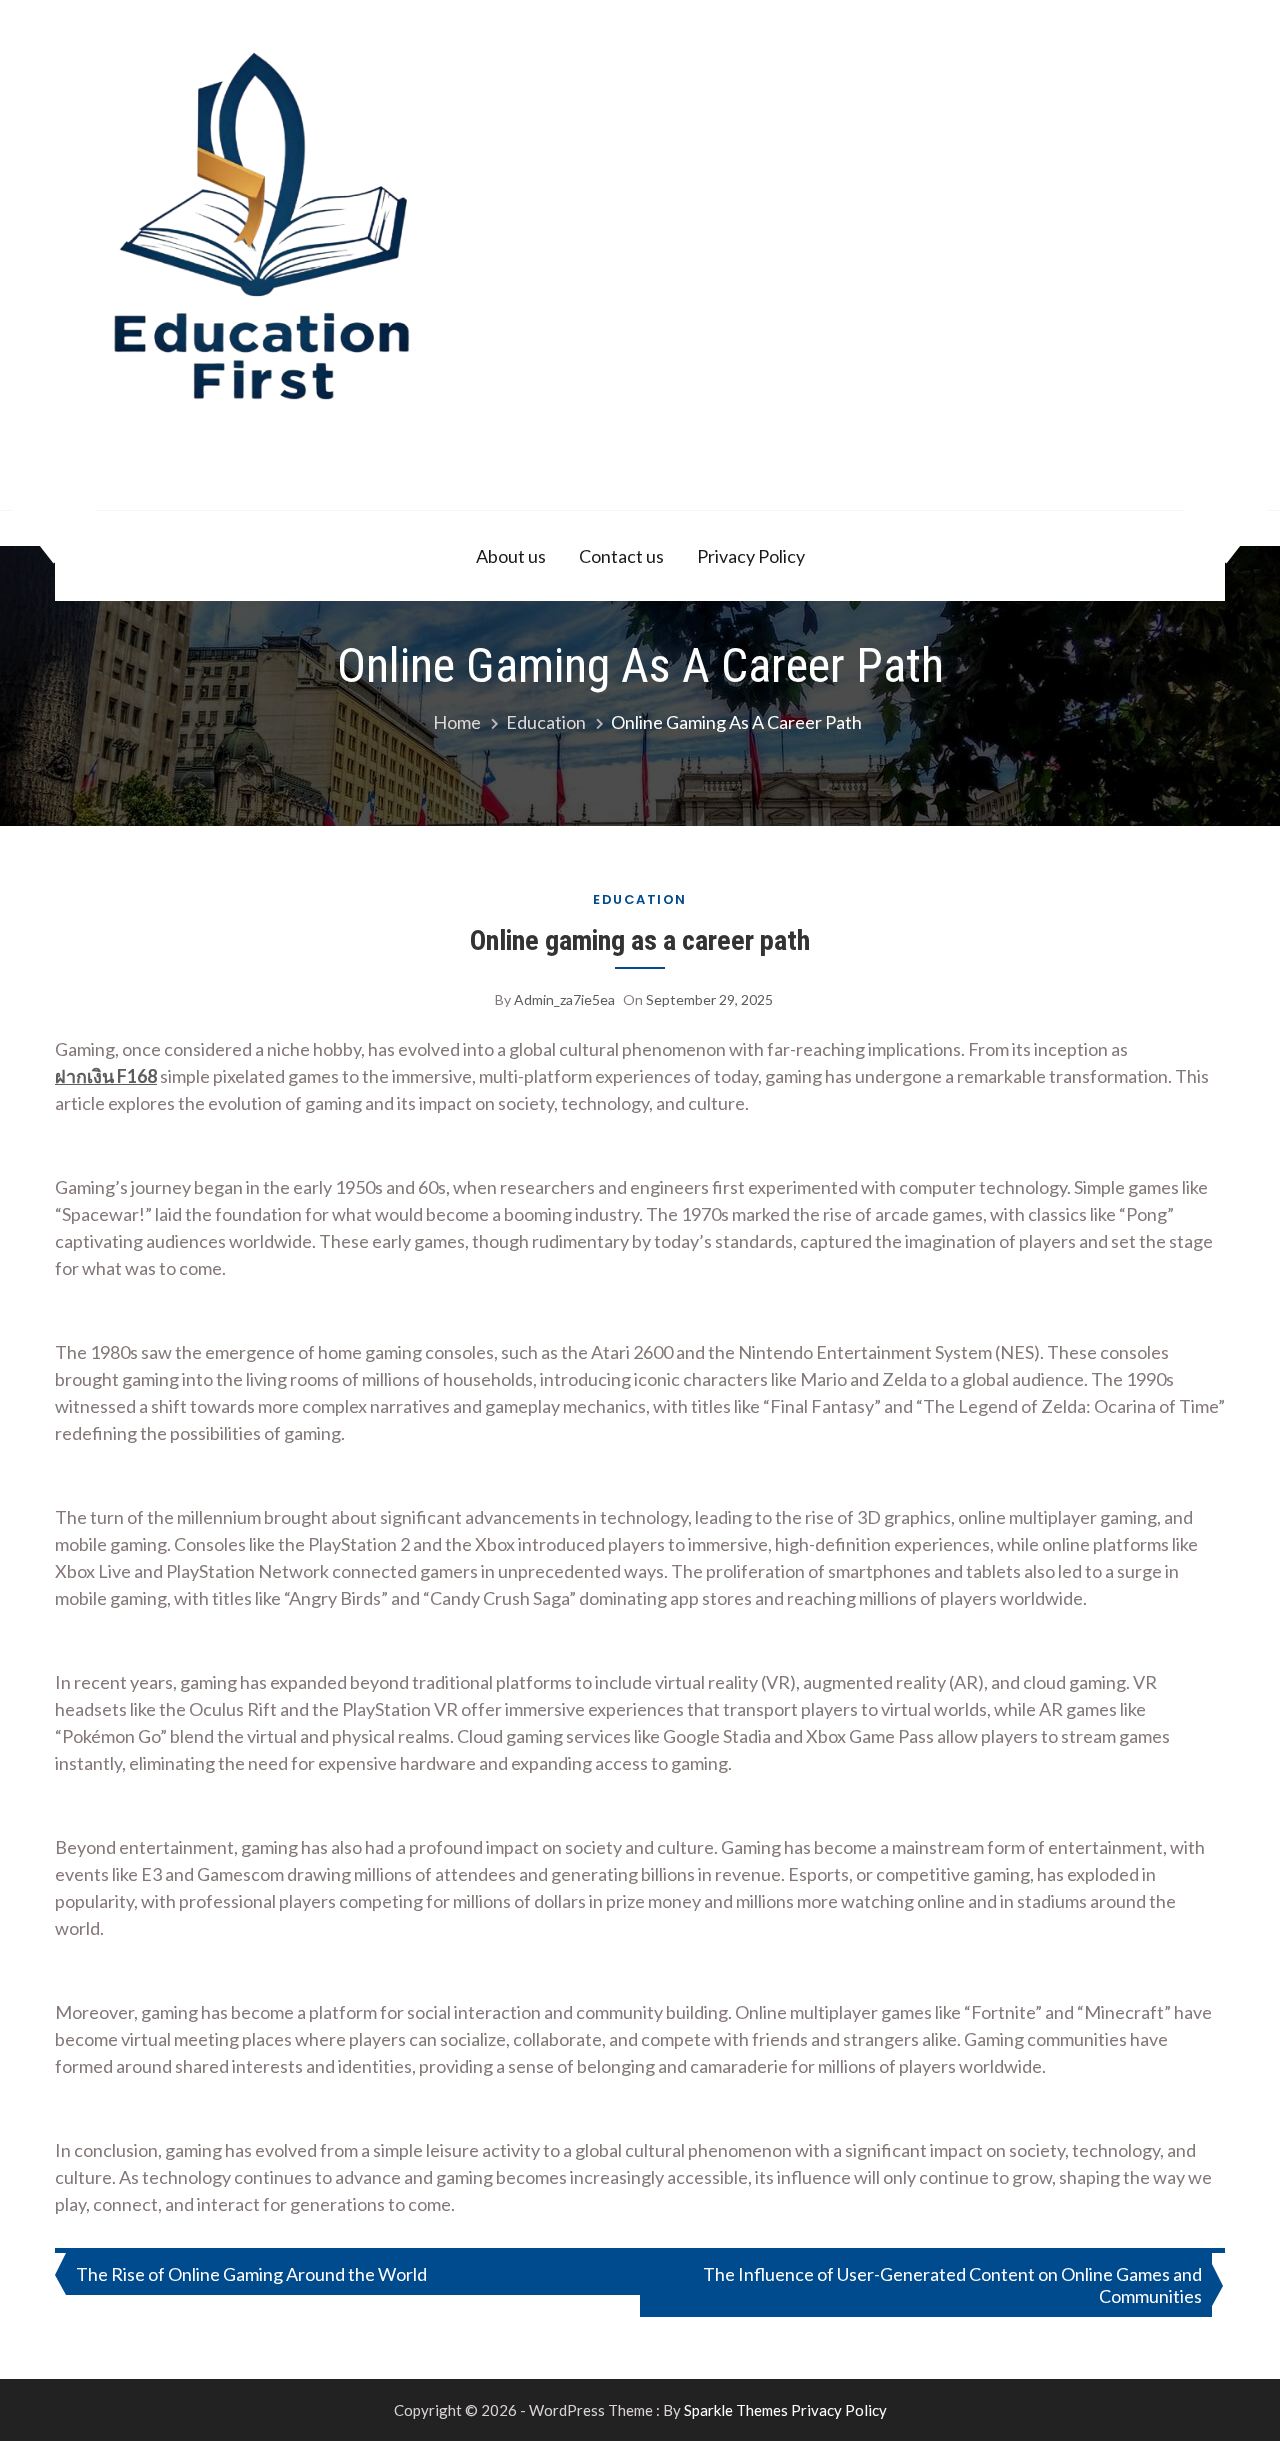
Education (640, 899)
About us (511, 556)
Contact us (621, 556)
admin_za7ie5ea (564, 999)
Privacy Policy (751, 556)
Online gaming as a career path (640, 940)
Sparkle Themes (736, 2410)
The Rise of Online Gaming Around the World (251, 2274)
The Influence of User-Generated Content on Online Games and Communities (952, 2285)
